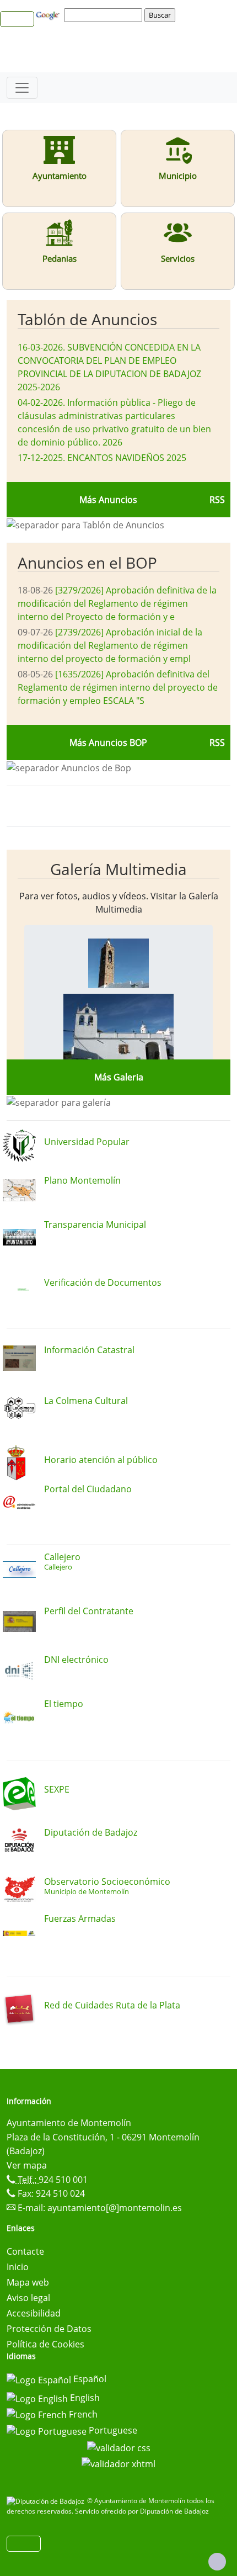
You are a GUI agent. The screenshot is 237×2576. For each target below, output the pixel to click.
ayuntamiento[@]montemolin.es (115, 2208)
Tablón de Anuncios (87, 319)
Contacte (25, 2251)
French (82, 2414)
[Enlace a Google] (49, 14)
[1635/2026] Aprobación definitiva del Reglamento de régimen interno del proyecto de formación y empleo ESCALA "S (118, 687)
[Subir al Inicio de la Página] (217, 2562)
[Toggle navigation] (22, 88)
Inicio (18, 2267)
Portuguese (112, 2430)
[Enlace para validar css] (119, 2447)
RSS (217, 500)
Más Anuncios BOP (108, 743)
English (84, 2398)
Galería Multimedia (118, 869)
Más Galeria (119, 1077)
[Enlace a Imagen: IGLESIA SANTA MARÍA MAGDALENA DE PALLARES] (118, 1034)
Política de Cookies (45, 2344)
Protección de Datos (49, 2329)
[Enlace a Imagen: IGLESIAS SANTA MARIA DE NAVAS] (118, 962)
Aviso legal (28, 2298)
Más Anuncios (108, 500)
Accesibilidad (34, 2313)
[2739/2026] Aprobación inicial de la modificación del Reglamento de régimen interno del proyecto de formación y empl (110, 645)
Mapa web (28, 2282)
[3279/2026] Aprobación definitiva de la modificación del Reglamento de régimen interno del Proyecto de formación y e (117, 603)
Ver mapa (27, 2165)
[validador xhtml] (118, 2463)
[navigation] (105, 15)
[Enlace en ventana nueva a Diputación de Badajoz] (47, 2501)
